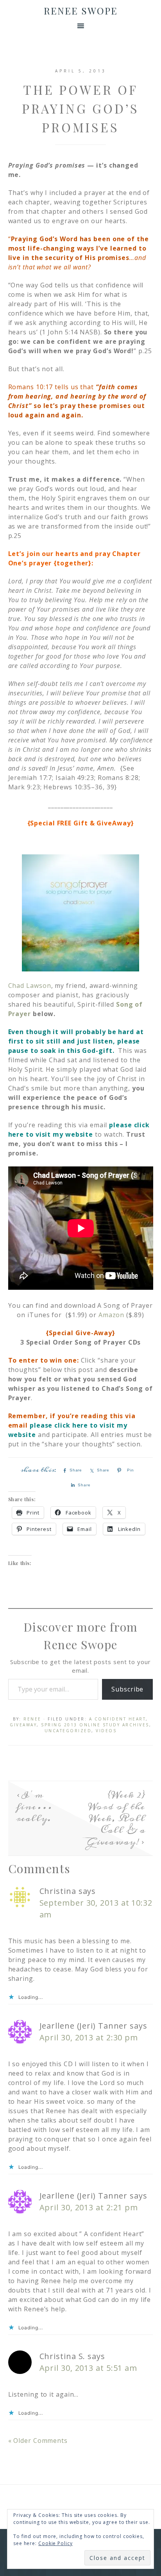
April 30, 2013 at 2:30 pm (89, 2037)
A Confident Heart (118, 1719)
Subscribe (127, 1689)
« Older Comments (38, 2441)
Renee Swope (81, 11)
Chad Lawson (30, 986)
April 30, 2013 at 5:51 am (89, 2368)
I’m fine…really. (34, 1807)
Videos (106, 1731)
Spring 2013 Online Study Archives (95, 1725)
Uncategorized (68, 1731)
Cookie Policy (55, 2543)
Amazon (111, 1315)
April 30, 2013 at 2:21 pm (89, 2207)
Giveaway (23, 1725)
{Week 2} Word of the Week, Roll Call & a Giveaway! (116, 1818)
